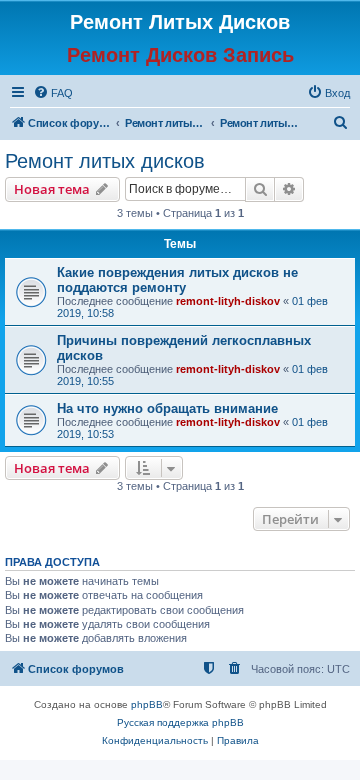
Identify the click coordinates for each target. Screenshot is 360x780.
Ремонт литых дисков (105, 161)
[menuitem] (53, 93)
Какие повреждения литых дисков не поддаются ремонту (177, 280)
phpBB (147, 704)
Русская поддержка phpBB (180, 722)
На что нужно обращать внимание (167, 408)
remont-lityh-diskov (228, 301)
